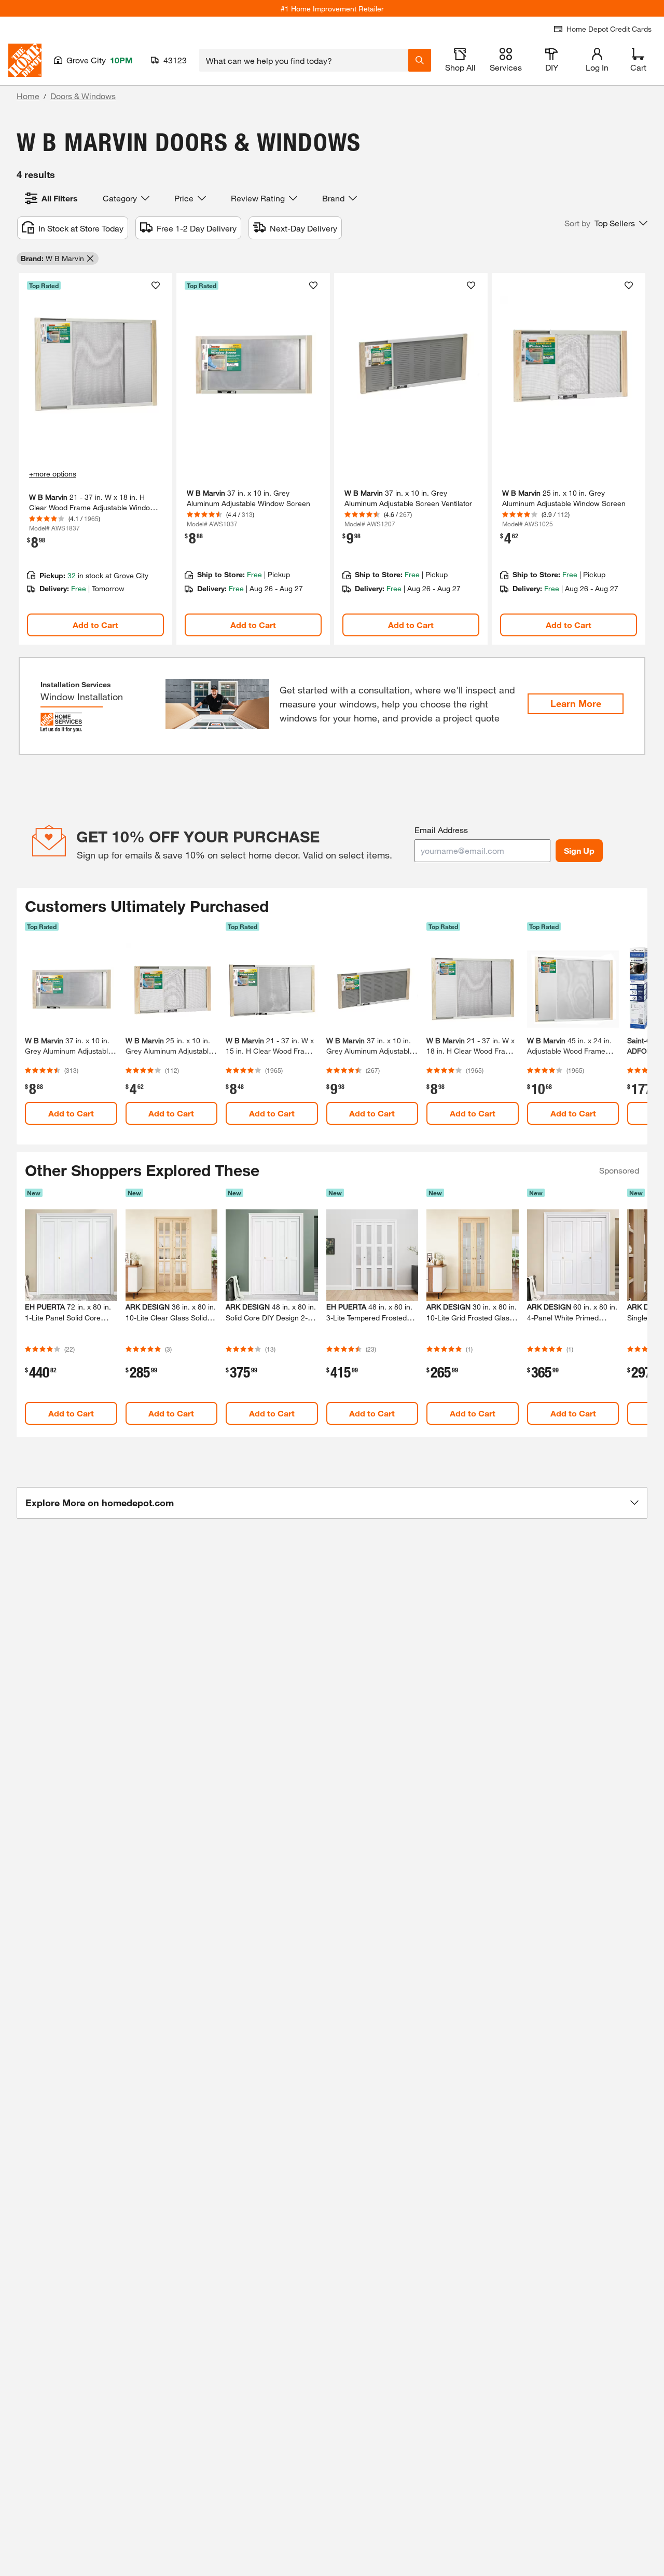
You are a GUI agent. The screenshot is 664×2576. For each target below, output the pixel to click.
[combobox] (304, 60)
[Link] (95, 459)
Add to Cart (95, 625)
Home (28, 96)
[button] (606, 223)
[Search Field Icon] (420, 60)
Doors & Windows (83, 96)
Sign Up (579, 850)
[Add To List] (156, 285)
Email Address (441, 830)
